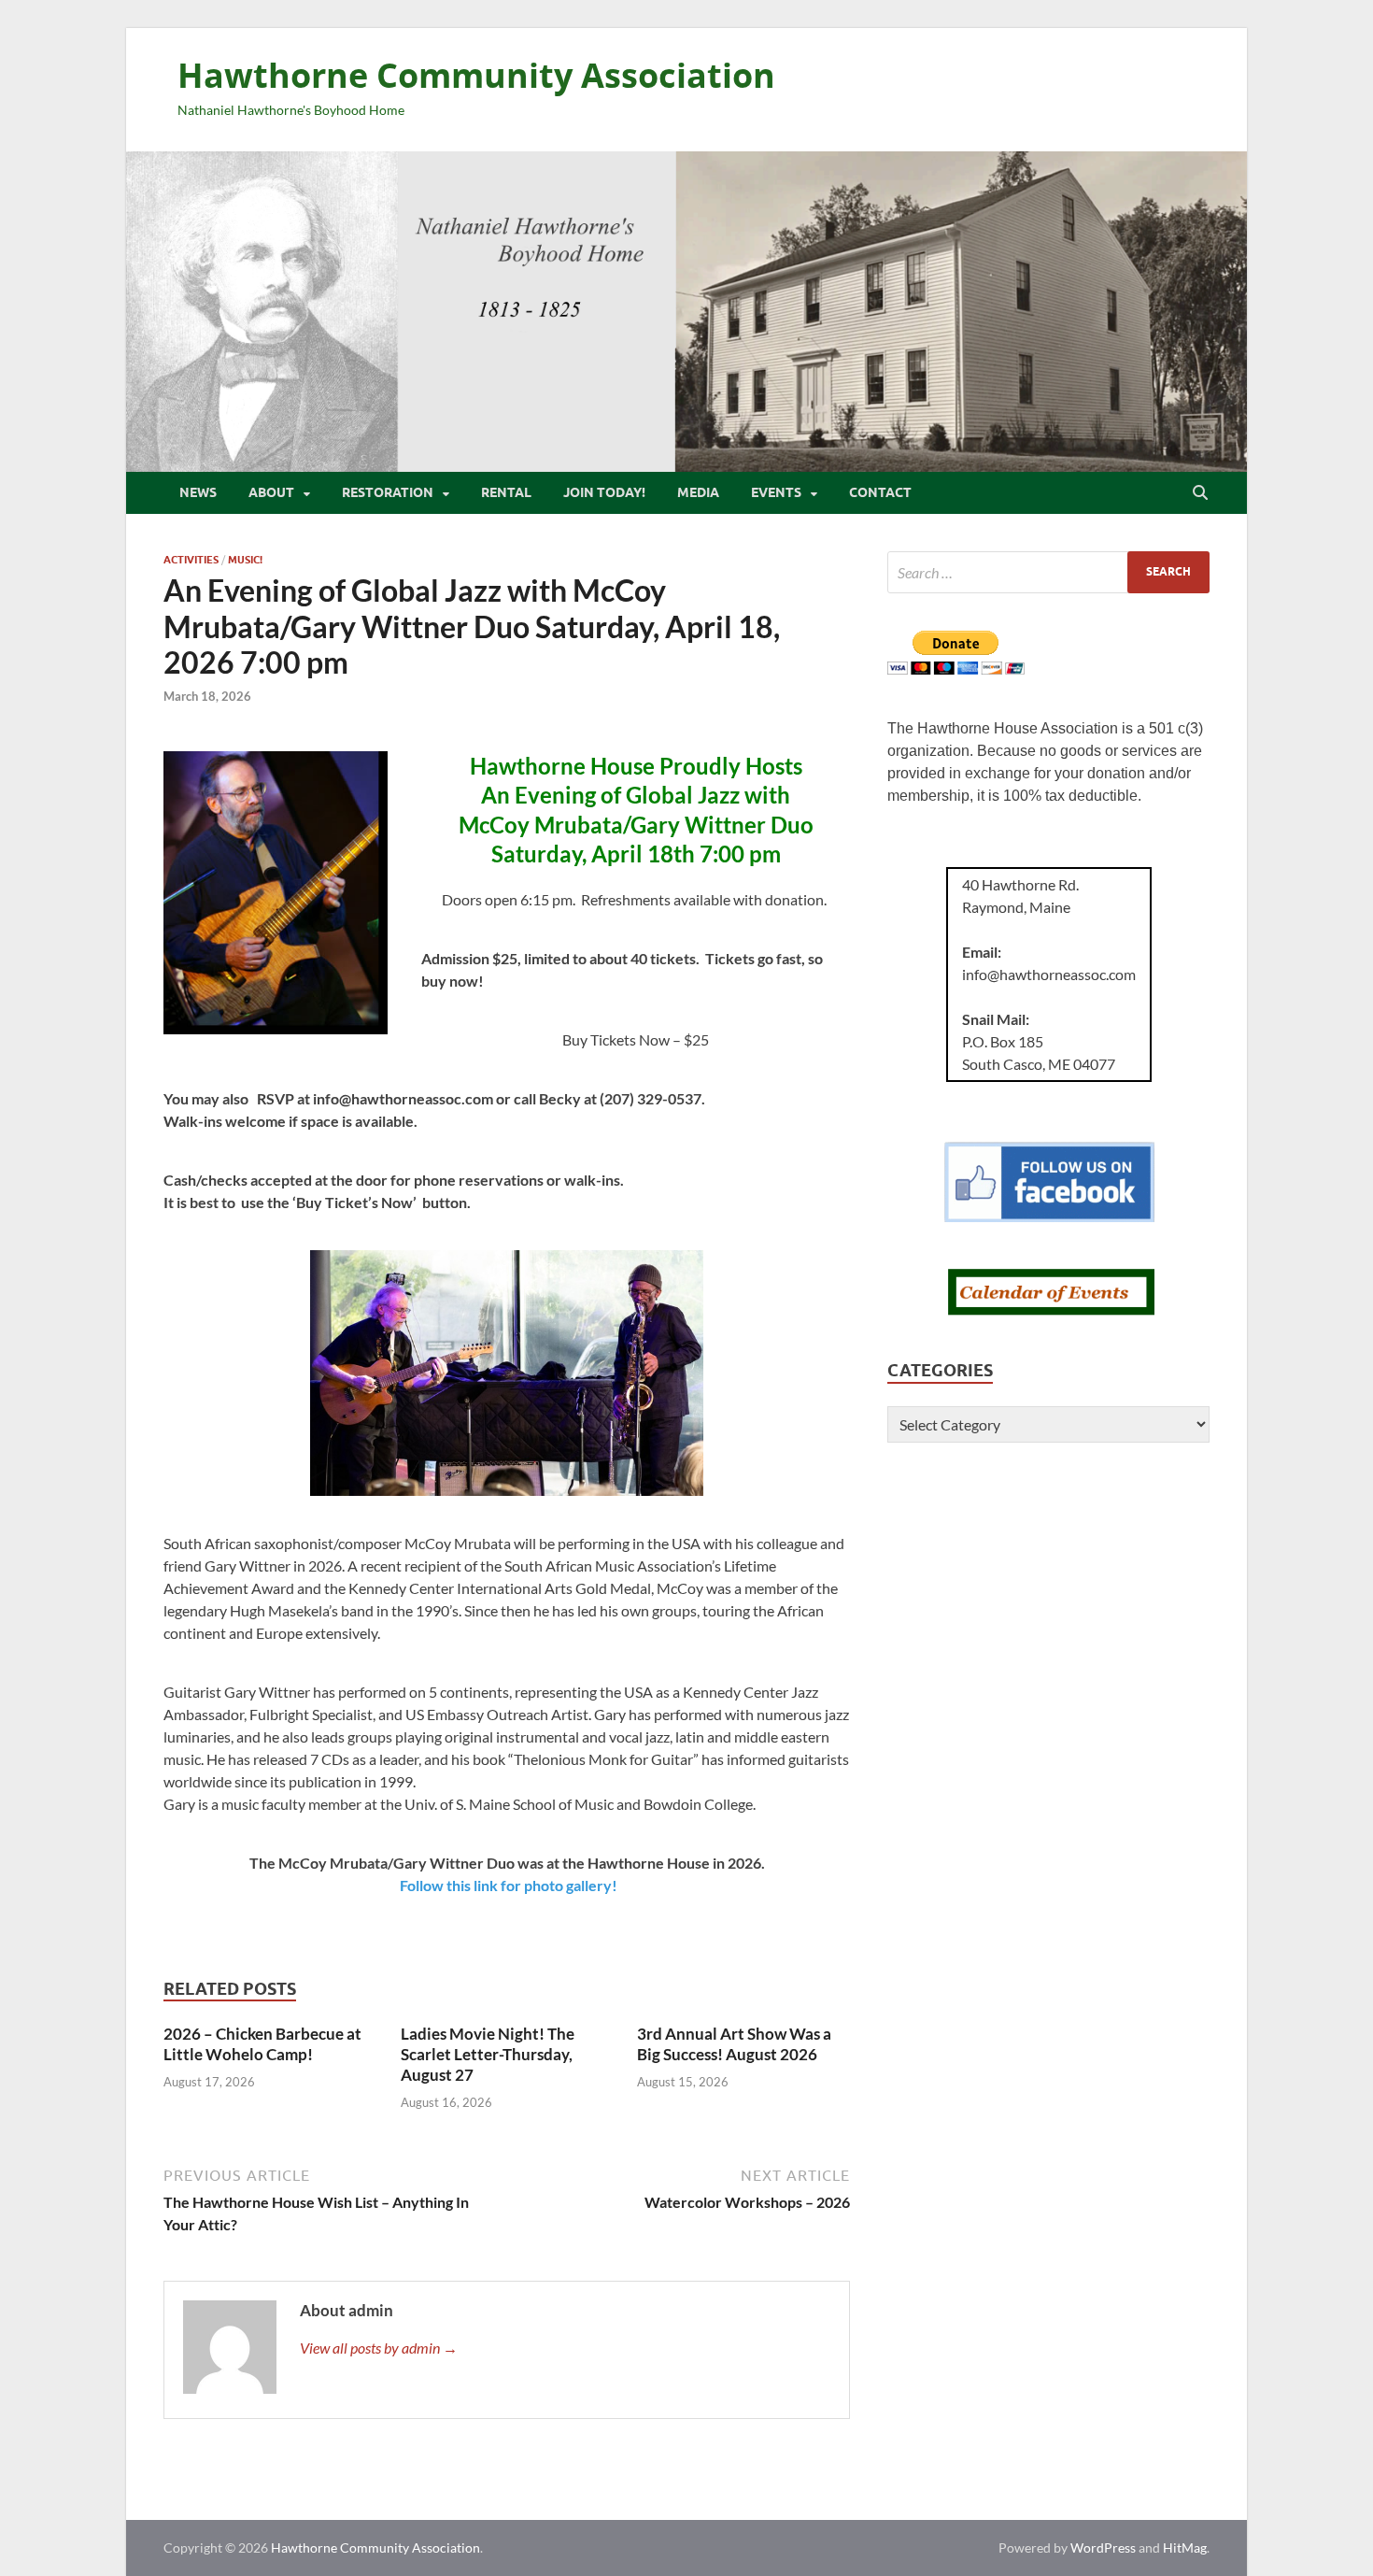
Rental (506, 492)
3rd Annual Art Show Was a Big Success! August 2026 (734, 2044)
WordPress (1103, 2548)
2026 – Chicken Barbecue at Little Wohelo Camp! (262, 2044)
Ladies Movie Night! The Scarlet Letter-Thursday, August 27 (488, 2054)
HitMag (1185, 2548)
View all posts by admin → (379, 2348)
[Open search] (1200, 493)
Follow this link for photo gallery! (509, 1885)
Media (698, 492)
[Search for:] (1048, 572)
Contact (880, 492)
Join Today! (604, 492)
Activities (191, 560)
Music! (245, 560)
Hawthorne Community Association (476, 75)
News (198, 492)
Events (776, 492)
